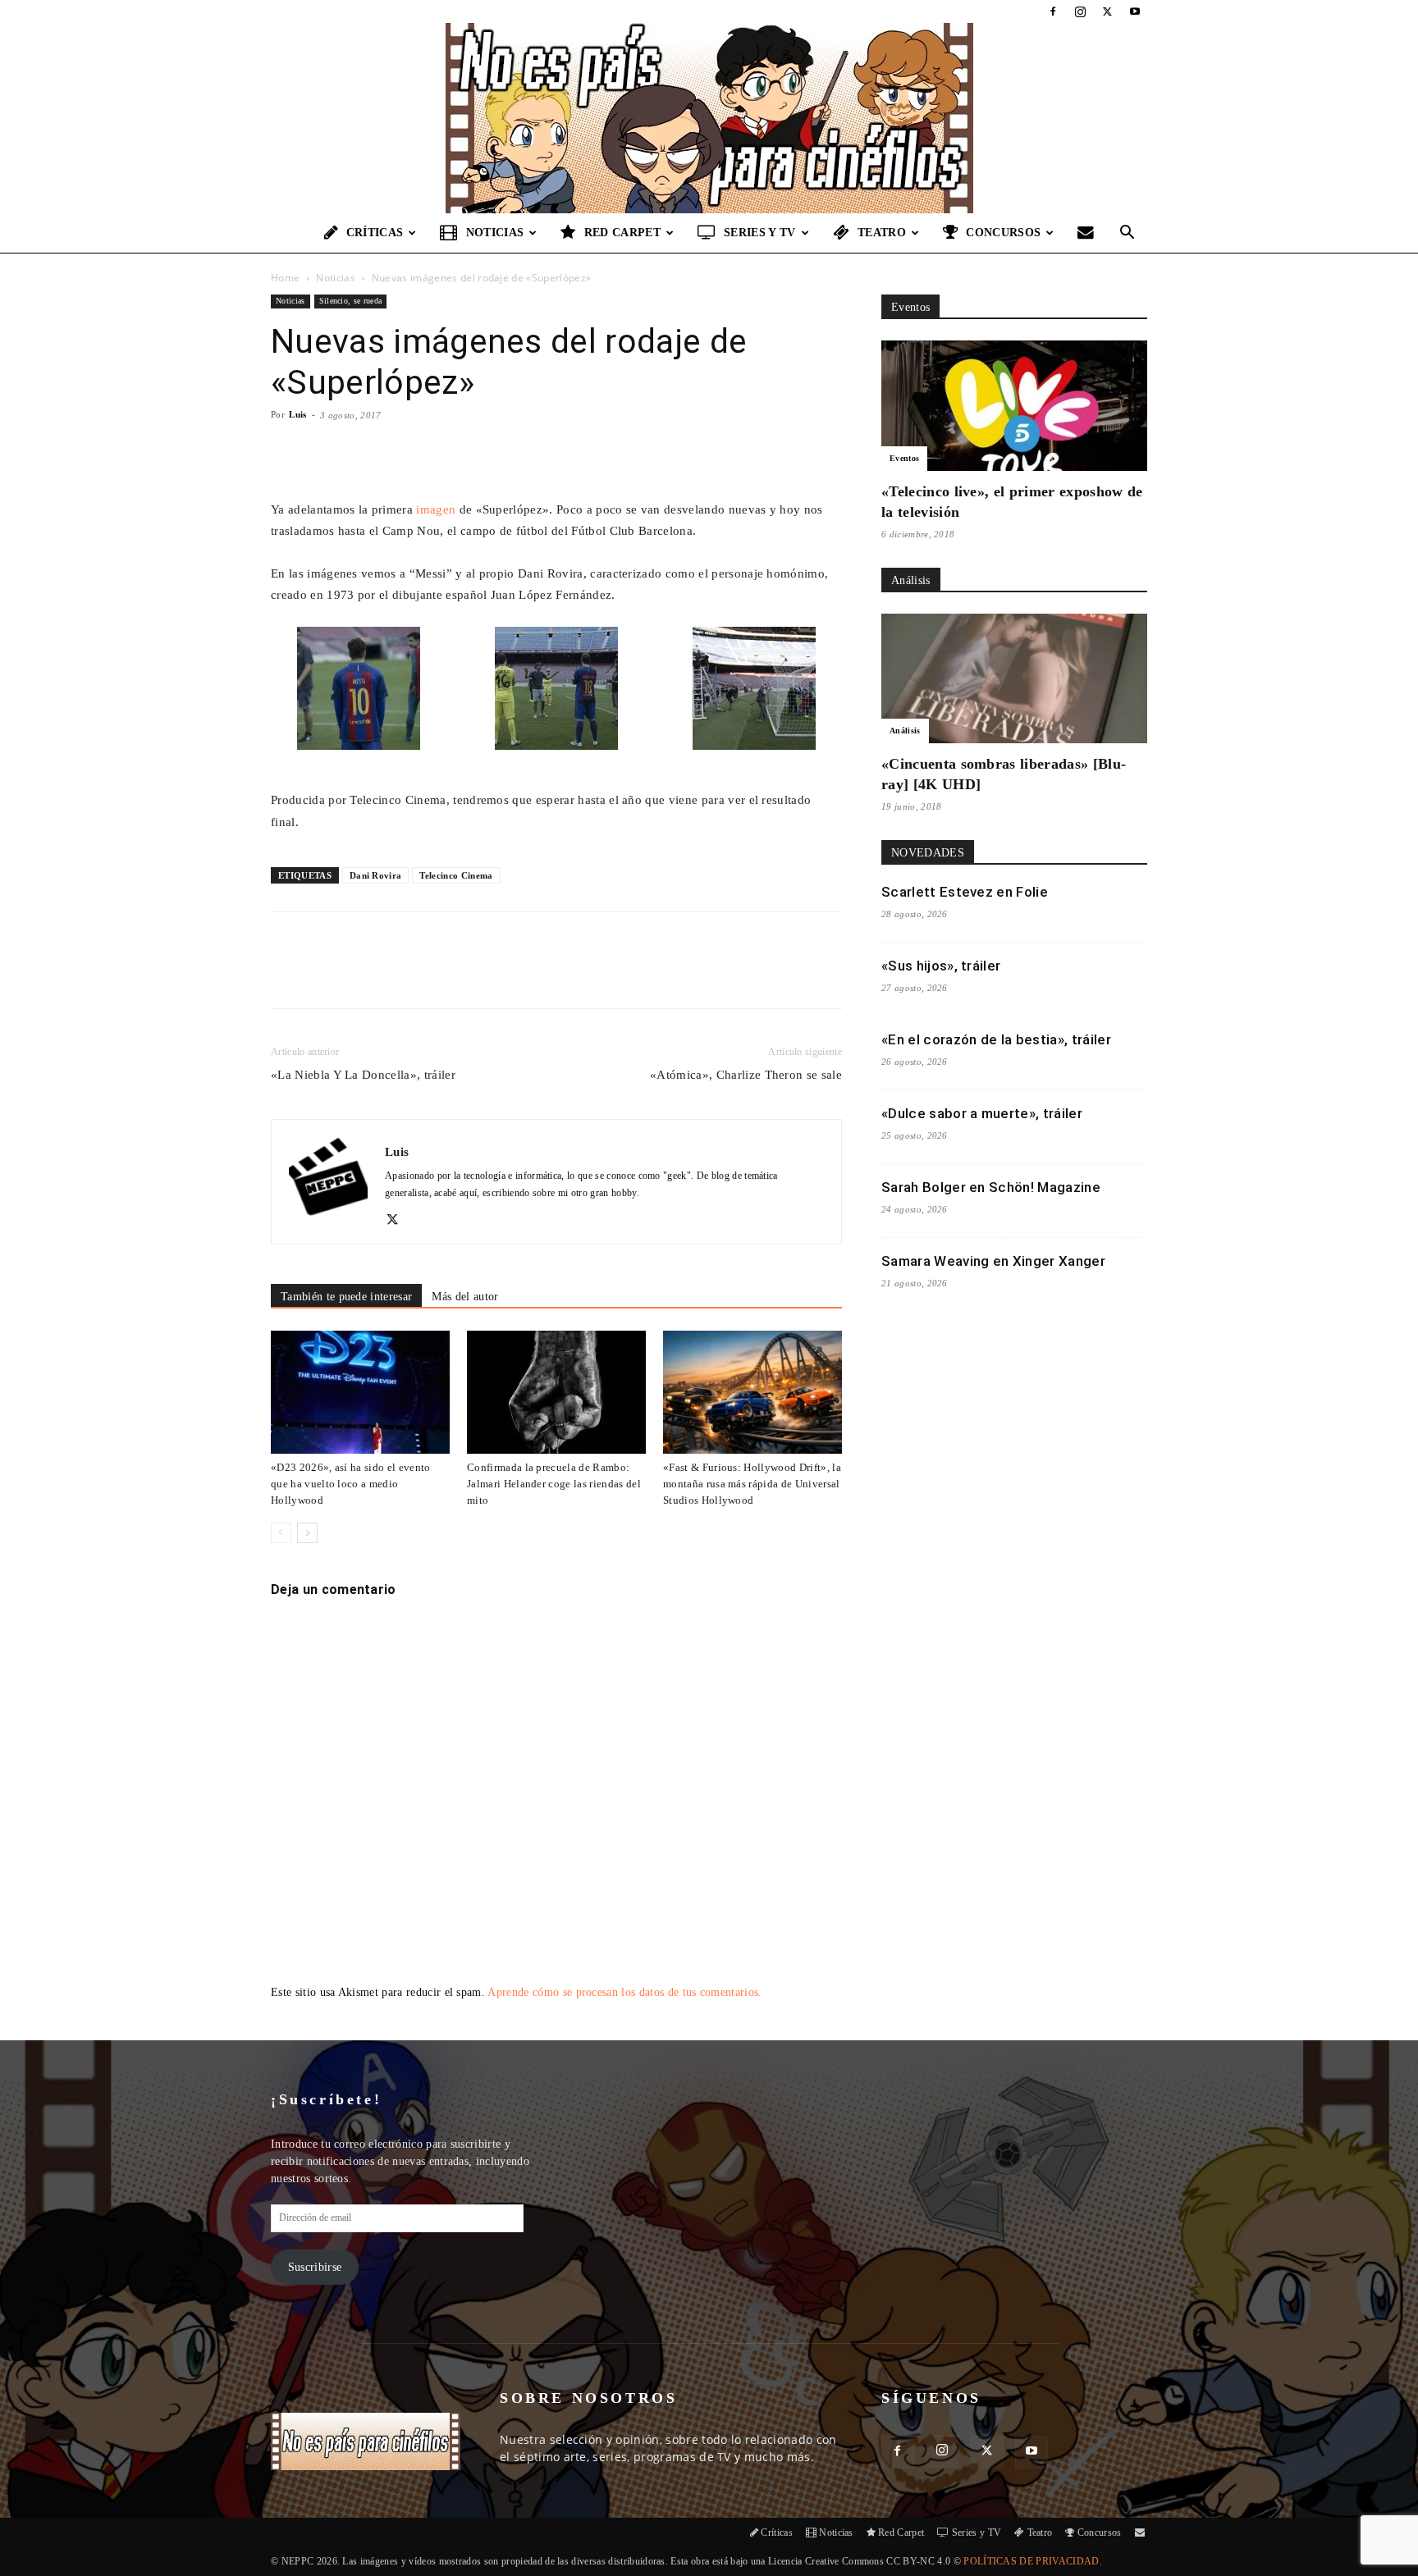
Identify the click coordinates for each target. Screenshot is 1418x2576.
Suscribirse (315, 2267)
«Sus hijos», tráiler (941, 966)
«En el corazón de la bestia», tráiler (996, 1039)
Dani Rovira (376, 875)
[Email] (500, 975)
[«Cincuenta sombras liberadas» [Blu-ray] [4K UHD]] (1014, 679)
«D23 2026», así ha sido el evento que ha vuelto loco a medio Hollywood (351, 1484)
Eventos (904, 458)
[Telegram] (537, 975)
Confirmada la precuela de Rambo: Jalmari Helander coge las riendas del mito (554, 1484)
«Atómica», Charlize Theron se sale (746, 1075)
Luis (297, 414)
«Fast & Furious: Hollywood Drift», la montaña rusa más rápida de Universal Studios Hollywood (752, 1484)
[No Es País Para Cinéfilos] (709, 118)
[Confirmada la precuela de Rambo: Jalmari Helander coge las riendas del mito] (556, 1392)
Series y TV (760, 233)
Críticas (375, 233)
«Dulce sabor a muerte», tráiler (982, 1113)
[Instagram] (1080, 11)
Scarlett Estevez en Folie (965, 892)
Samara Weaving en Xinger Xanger (993, 1261)
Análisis (905, 731)
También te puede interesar (346, 1297)
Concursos (1003, 233)
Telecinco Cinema (456, 875)
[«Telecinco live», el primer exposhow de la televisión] (1014, 406)
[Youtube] (1135, 11)
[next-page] (307, 1533)
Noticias (495, 233)
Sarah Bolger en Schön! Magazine (991, 1187)
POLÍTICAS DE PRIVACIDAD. (1033, 2561)
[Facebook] (1053, 11)
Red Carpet (622, 233)
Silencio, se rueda (351, 301)
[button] (1128, 234)
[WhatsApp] (462, 975)
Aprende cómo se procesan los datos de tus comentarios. (624, 1992)
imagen (436, 509)
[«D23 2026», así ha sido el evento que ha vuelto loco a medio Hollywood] (360, 1392)
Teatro (882, 233)
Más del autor (465, 1297)
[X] (1108, 11)
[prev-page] (281, 1533)
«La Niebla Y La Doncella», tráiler (363, 1075)
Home (285, 278)
